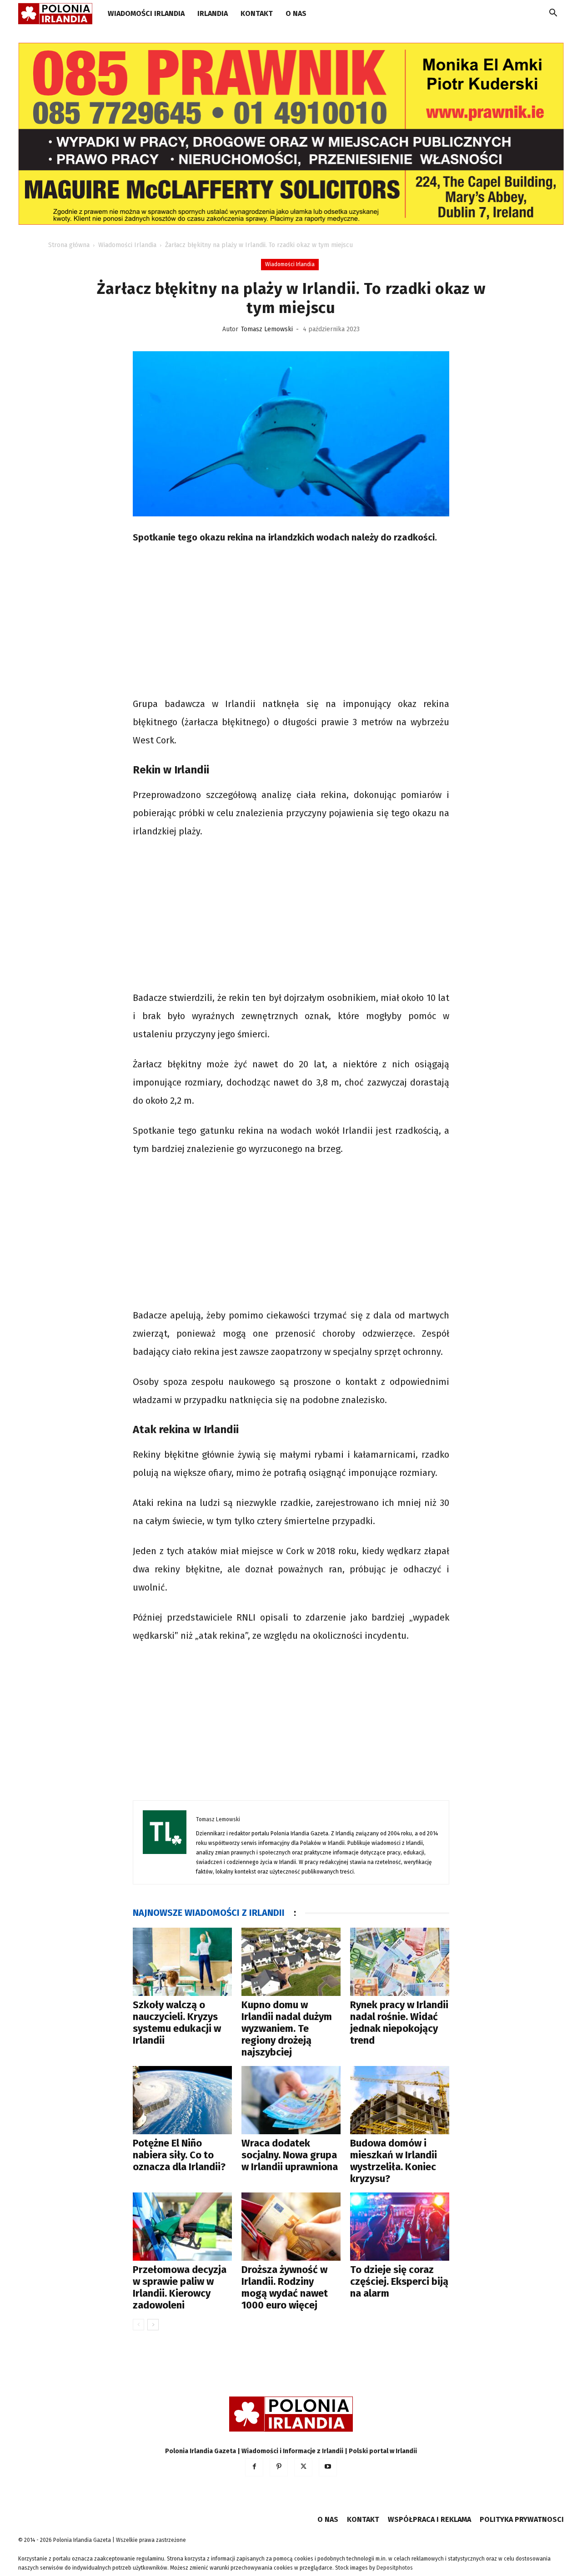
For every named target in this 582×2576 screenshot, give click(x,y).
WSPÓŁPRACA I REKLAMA (429, 2519)
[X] (303, 2467)
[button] (553, 14)
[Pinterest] (279, 2467)
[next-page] (153, 2325)
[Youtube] (328, 2467)
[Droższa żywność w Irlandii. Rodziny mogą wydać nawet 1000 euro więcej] (291, 2227)
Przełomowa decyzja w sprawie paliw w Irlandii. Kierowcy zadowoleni (180, 2287)
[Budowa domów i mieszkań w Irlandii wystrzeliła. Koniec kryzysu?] (400, 2100)
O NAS (296, 13)
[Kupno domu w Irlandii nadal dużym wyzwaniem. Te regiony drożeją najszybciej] (291, 1962)
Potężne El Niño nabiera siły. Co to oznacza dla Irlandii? (179, 2155)
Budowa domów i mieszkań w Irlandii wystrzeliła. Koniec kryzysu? (394, 2161)
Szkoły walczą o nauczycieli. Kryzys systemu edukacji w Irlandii (177, 2023)
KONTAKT (257, 13)
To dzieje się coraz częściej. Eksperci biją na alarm (399, 2281)
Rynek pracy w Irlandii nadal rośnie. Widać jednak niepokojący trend (399, 2023)
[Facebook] (254, 2467)
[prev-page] (138, 2325)
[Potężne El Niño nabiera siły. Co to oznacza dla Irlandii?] (182, 2100)
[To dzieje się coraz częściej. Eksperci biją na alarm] (400, 2227)
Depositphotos (395, 2568)
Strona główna (69, 245)
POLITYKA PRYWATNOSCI (522, 2519)
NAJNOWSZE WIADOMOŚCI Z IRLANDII (209, 1913)
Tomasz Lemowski (267, 329)
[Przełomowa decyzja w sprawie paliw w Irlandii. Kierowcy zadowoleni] (182, 2227)
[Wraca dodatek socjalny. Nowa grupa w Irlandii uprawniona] (291, 2100)
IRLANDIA (213, 13)
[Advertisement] (291, 622)
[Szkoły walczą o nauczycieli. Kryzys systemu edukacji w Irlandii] (182, 1962)
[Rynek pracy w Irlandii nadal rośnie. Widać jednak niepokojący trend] (400, 1962)
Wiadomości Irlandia (146, 13)
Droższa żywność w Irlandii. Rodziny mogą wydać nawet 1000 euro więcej (285, 2287)
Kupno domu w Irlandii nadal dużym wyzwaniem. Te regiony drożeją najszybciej (287, 2028)
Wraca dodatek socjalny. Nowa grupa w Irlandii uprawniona (290, 2155)
